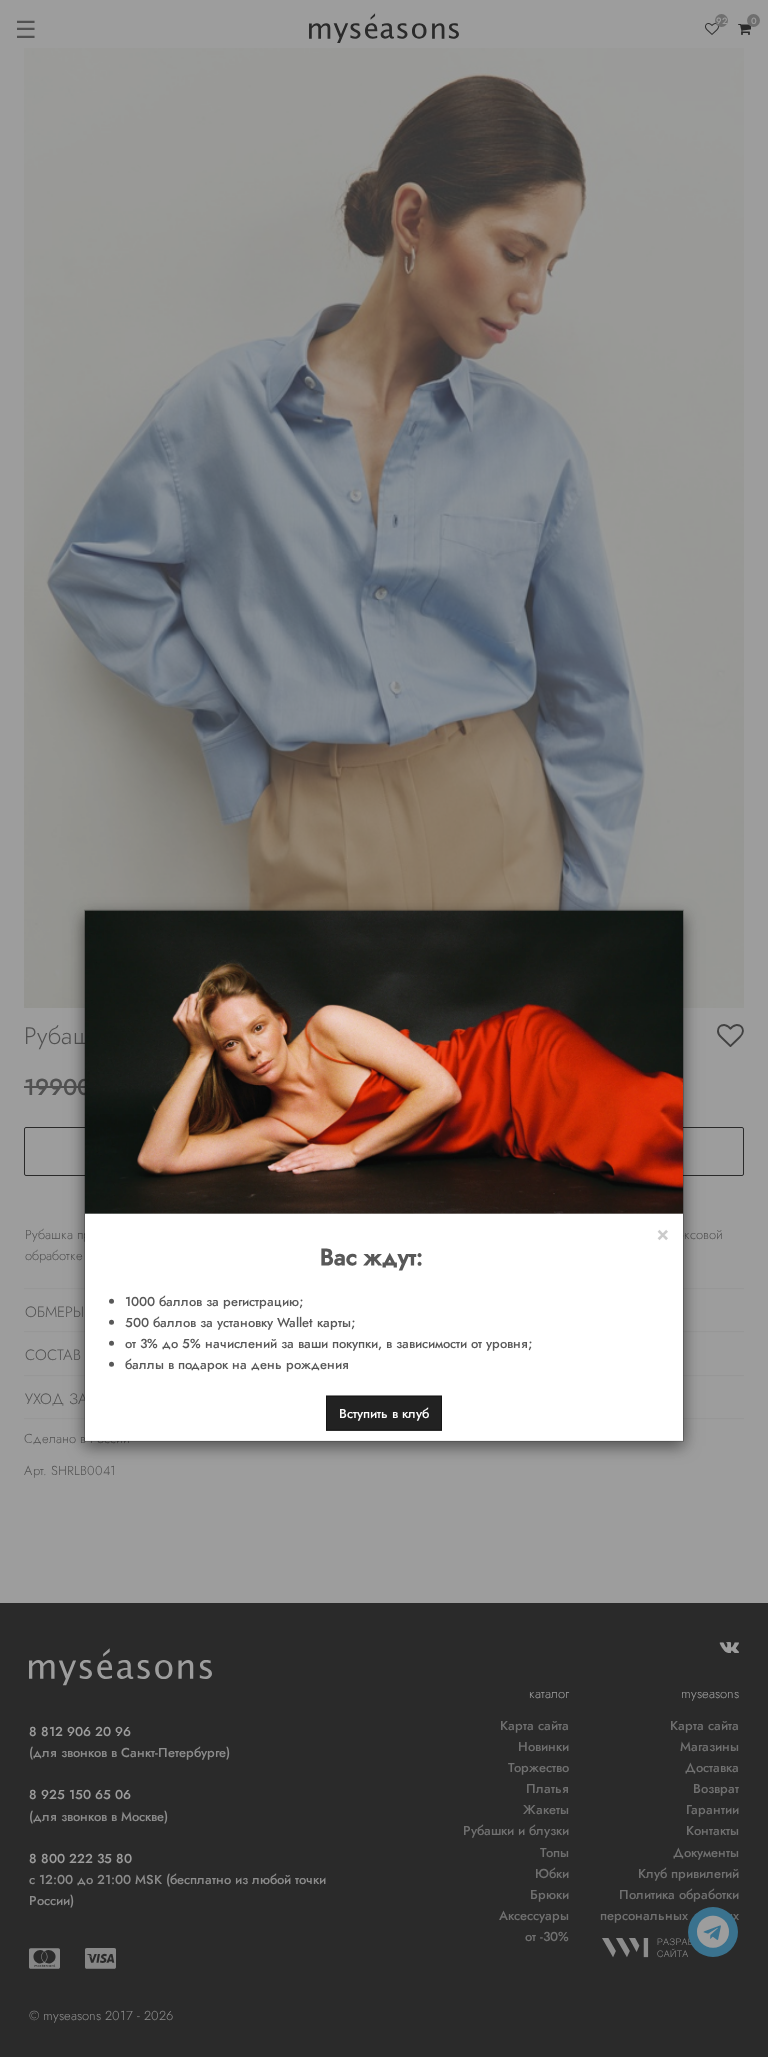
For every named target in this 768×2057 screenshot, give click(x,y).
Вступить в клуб (384, 1413)
